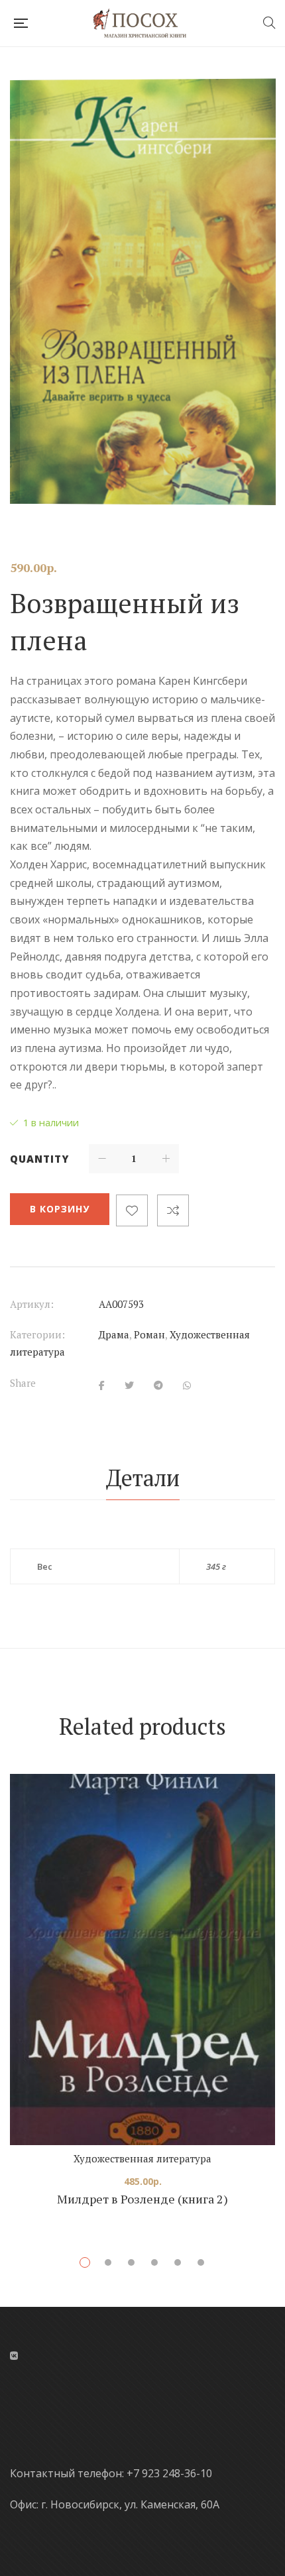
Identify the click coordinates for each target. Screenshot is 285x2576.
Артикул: (32, 1304)
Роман (149, 1334)
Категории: (37, 1334)
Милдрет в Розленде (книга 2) (142, 2199)
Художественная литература (142, 2158)
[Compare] (173, 1210)
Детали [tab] (143, 1478)
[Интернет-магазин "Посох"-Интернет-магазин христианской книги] (145, 23)
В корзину (60, 1209)
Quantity (39, 1159)
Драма (114, 1334)
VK (14, 2356)
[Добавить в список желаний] (132, 1210)
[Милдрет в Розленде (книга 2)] (142, 1960)
